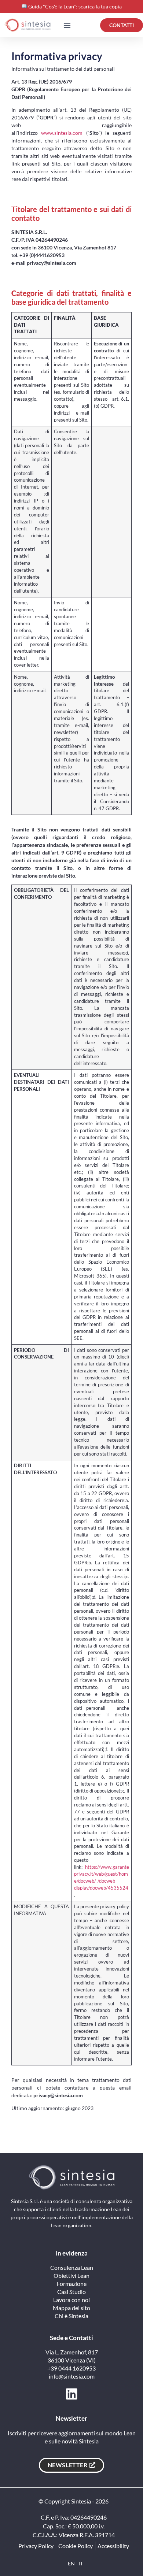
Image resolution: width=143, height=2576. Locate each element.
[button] (67, 25)
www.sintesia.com (62, 133)
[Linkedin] (72, 2394)
